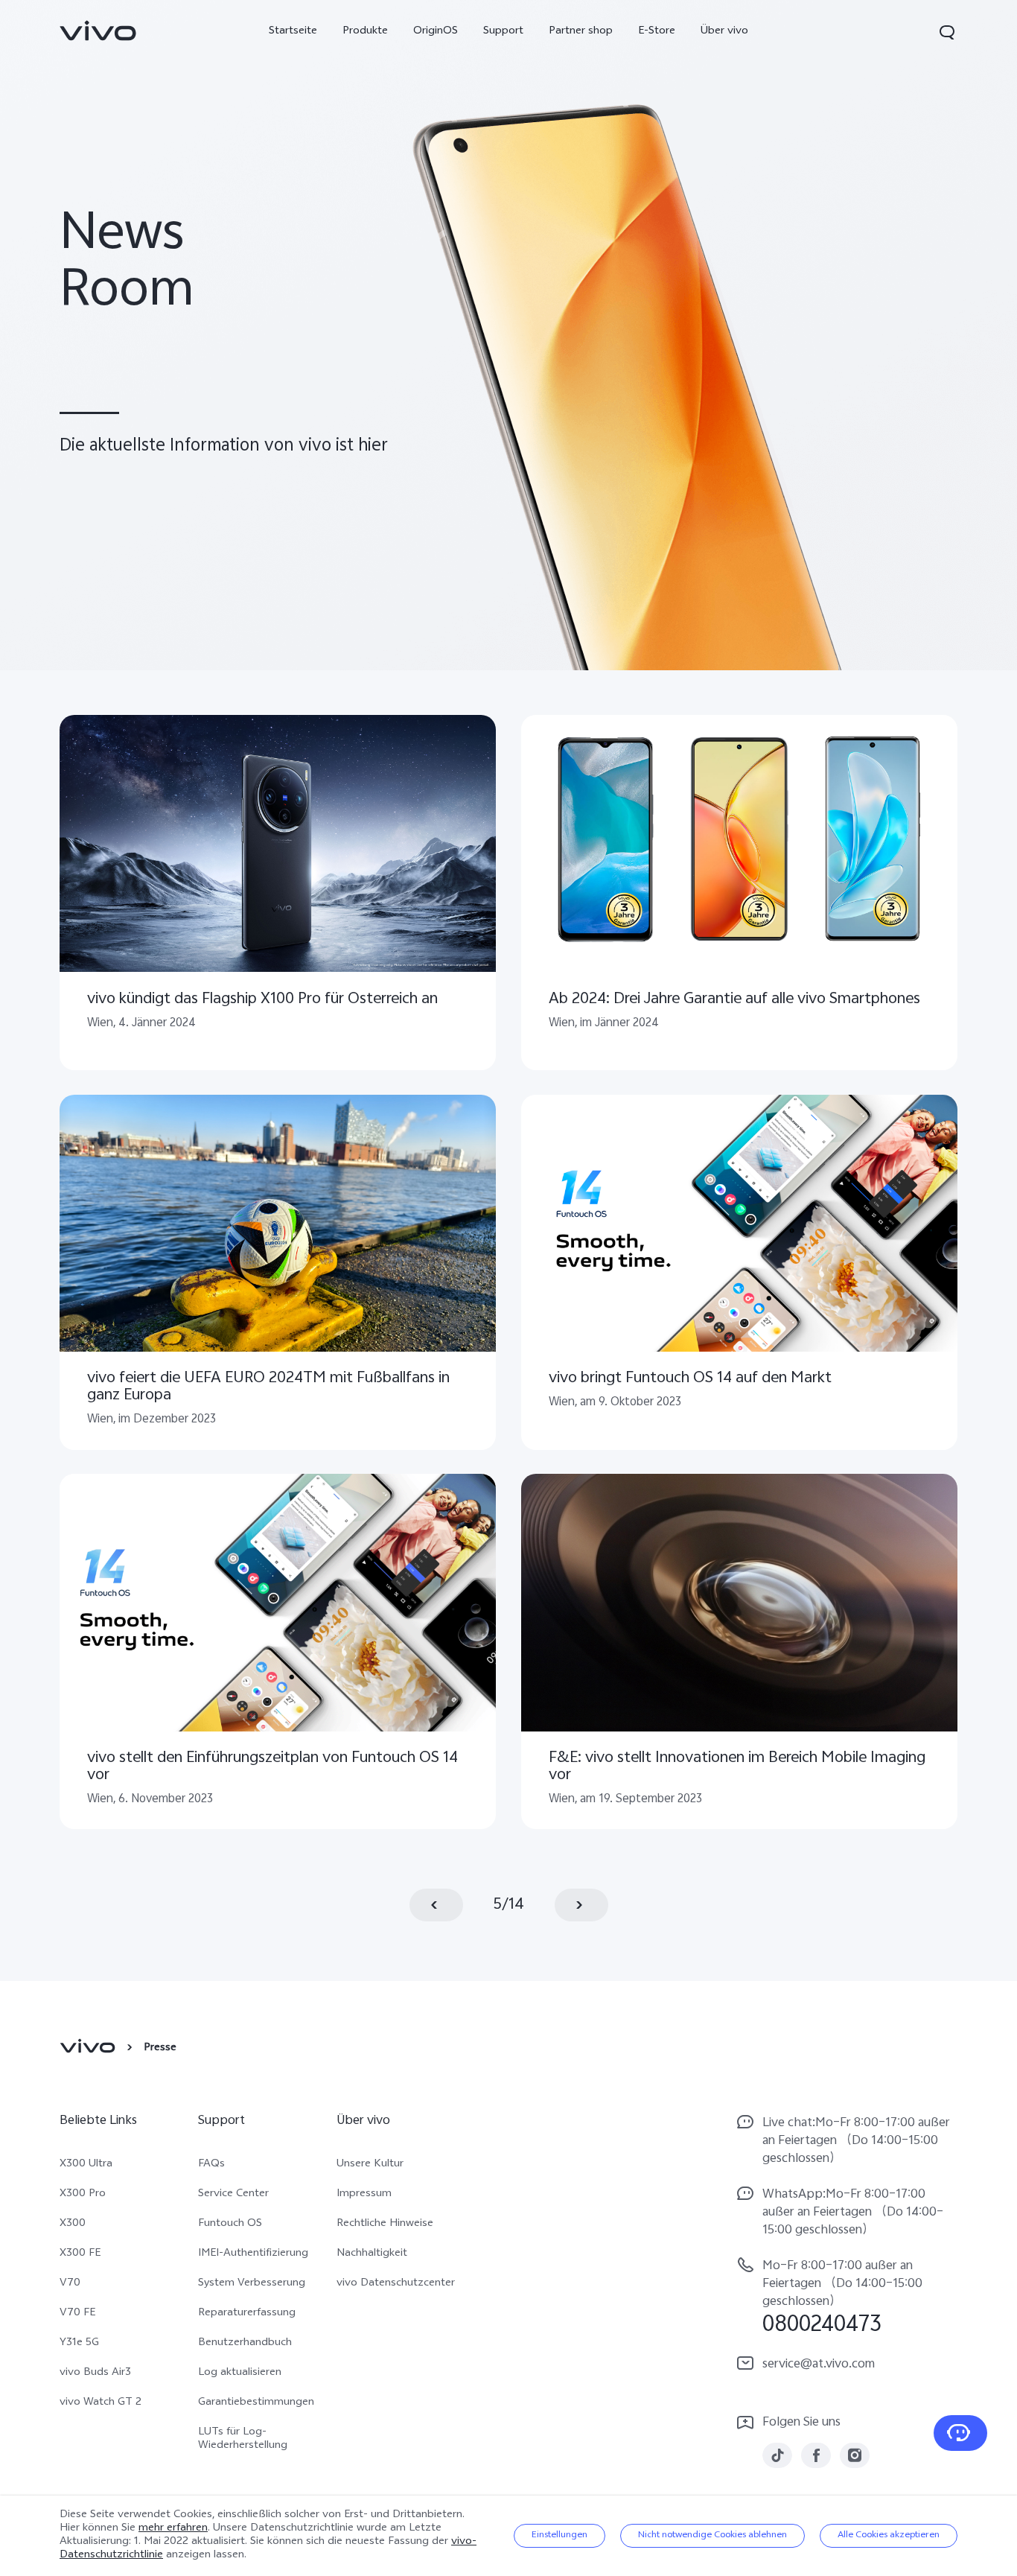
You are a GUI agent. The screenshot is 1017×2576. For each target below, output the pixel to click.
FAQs (211, 2165)
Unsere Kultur (370, 2165)
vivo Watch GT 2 (101, 2403)
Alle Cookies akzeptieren (889, 2536)
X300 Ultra (86, 2165)
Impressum (364, 2195)
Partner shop (581, 32)
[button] (947, 32)
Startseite (293, 32)
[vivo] (90, 2049)
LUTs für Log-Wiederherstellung (243, 2440)
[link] (98, 31)
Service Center (233, 2195)
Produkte (365, 32)
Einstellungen (559, 2536)
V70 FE (77, 2314)
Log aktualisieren (240, 2373)
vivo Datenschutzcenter (396, 2284)
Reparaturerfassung (247, 2314)
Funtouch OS (230, 2224)
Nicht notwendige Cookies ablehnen (712, 2536)
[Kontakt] (960, 2433)
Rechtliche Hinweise (385, 2224)
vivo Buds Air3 (95, 2373)
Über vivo (724, 32)
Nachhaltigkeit (372, 2254)
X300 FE (80, 2254)
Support (503, 32)
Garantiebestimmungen (256, 2403)
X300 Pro (83, 2195)
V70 (70, 2284)
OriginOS (436, 32)
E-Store (657, 32)
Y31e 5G (79, 2344)
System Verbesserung (252, 2284)
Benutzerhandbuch (245, 2344)
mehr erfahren (173, 2529)
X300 (73, 2224)
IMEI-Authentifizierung (253, 2254)
